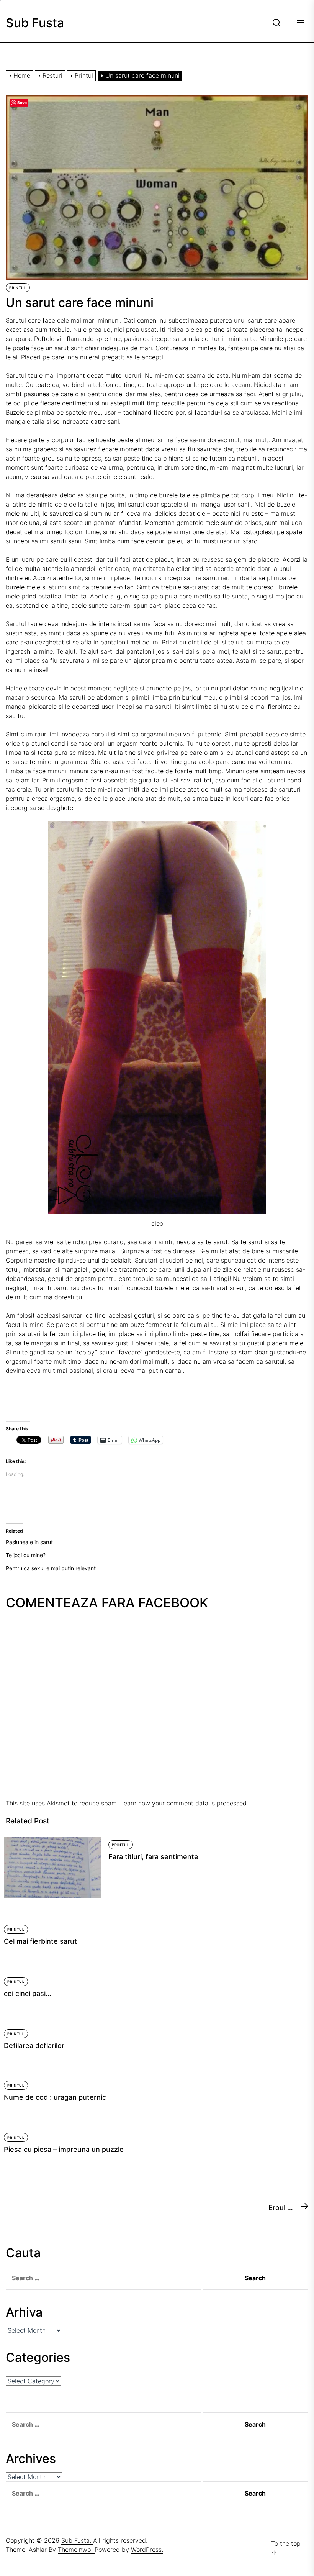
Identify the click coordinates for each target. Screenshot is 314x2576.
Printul (18, 288)
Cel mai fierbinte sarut (40, 1941)
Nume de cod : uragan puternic (55, 2097)
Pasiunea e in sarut (29, 1542)
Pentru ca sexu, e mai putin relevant (51, 1568)
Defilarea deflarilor (34, 2046)
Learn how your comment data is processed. (184, 1803)
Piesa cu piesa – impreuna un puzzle (64, 2149)
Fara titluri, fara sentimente (153, 1857)
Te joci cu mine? (26, 1555)
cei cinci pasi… (28, 1993)
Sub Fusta (35, 23)
